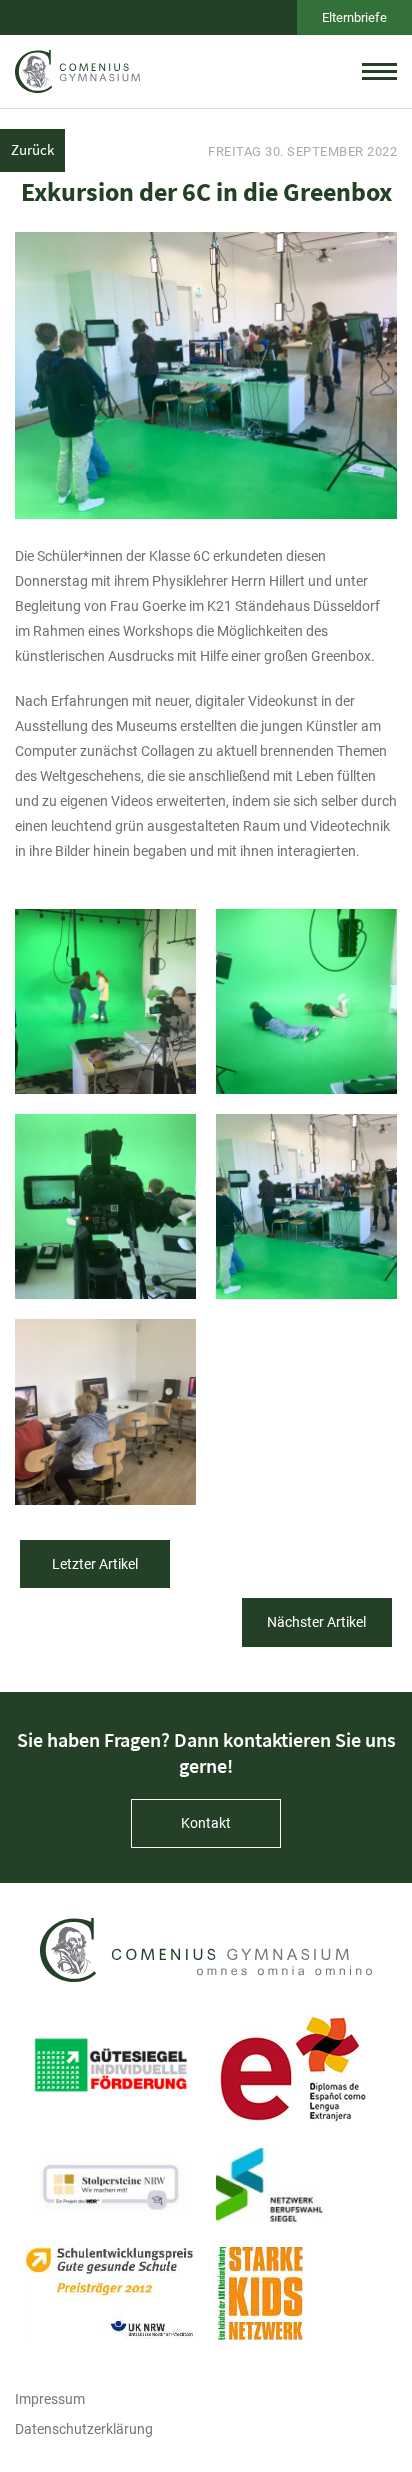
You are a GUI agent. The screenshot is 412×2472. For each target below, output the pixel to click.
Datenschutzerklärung (84, 2429)
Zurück (32, 149)
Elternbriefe (354, 17)
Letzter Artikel (95, 1564)
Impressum (50, 2399)
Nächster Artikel (316, 1622)
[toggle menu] (379, 71)
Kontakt (206, 1823)
